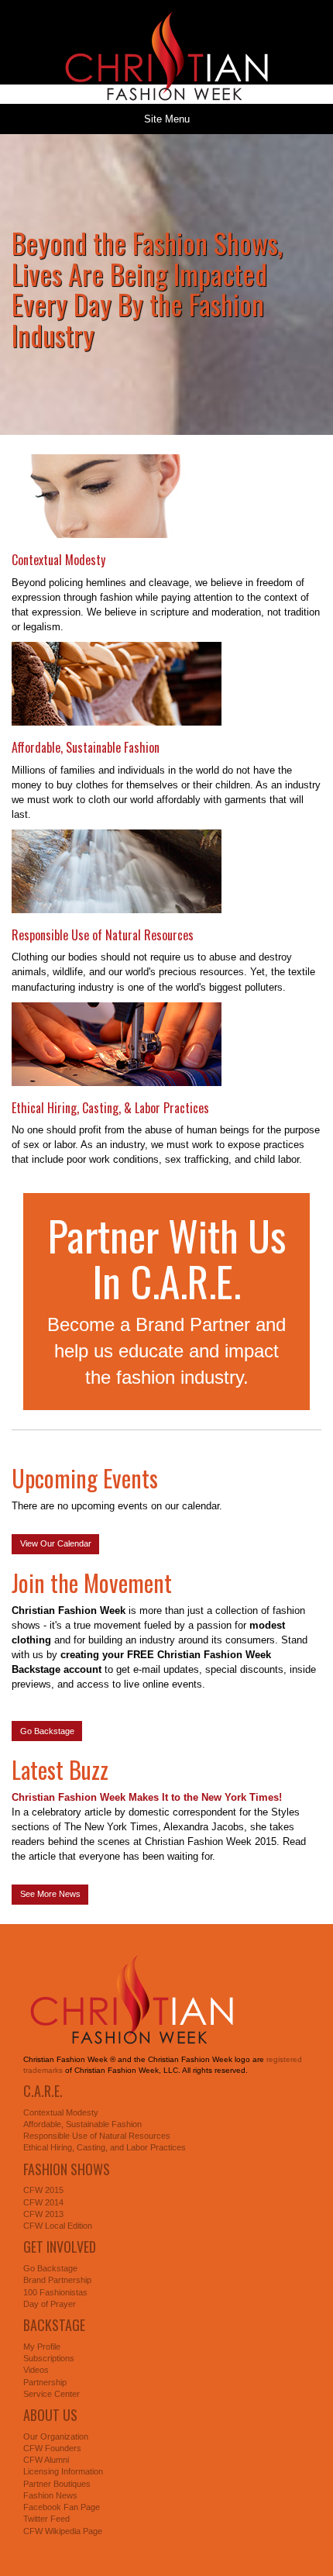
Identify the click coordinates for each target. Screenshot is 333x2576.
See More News (50, 1894)
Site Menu (167, 119)
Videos (36, 2370)
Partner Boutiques (57, 2484)
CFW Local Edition (58, 2226)
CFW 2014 (43, 2202)
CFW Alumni (46, 2460)
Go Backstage (47, 1731)
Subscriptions (49, 2358)
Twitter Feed (46, 2519)
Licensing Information (63, 2471)
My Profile (42, 2347)
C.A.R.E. (43, 2091)
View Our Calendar (56, 1543)
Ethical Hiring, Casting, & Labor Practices (110, 1108)
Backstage (54, 2325)
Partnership (45, 2382)
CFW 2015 (43, 2190)
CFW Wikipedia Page (63, 2531)
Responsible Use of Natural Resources (103, 935)
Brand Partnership (57, 2280)
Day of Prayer (50, 2304)
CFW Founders (52, 2448)
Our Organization (56, 2436)
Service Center (51, 2394)
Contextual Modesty (58, 560)
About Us (50, 2415)
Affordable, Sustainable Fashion (86, 747)
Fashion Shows (67, 2169)
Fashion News (50, 2495)
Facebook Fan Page (62, 2507)
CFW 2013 (43, 2214)
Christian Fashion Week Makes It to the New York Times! (147, 1797)
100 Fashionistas (55, 2292)
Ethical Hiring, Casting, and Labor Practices (105, 2147)
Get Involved (60, 2247)
